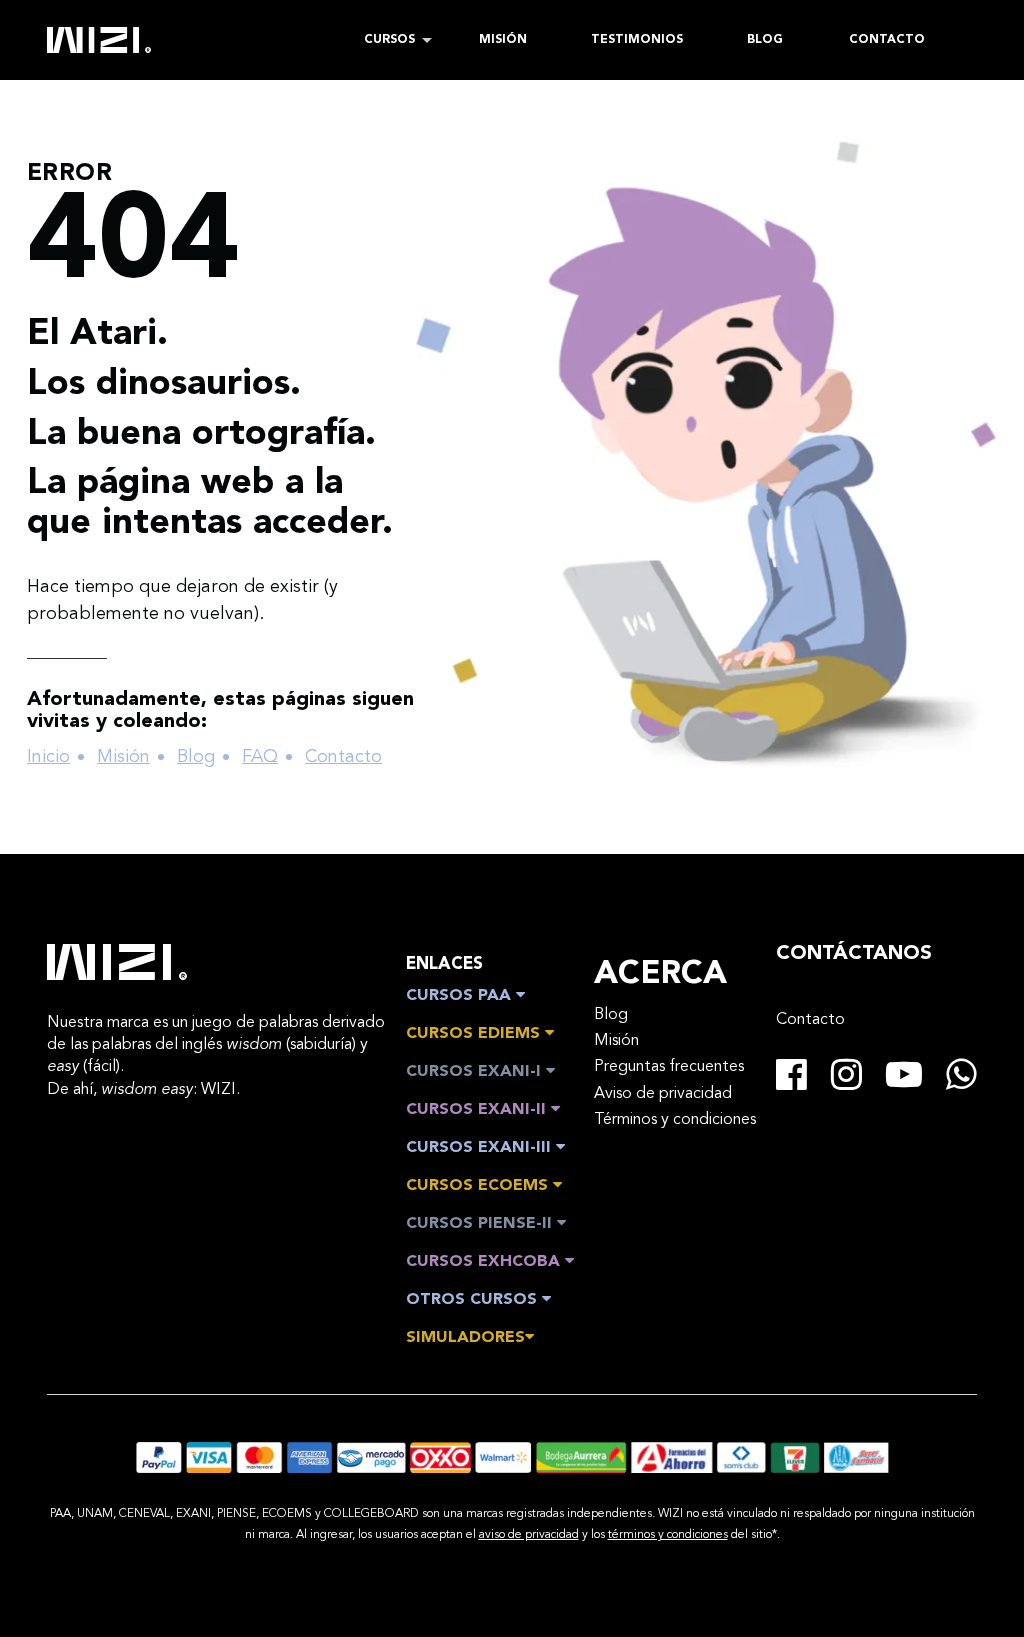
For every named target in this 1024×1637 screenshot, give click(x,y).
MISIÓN (503, 40)
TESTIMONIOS (637, 40)
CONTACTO (887, 40)
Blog (196, 757)
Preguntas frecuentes (669, 1067)
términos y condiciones (668, 1535)
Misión (123, 757)
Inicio (48, 757)
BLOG (765, 40)
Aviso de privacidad (663, 1094)
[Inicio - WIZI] (117, 962)
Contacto (343, 757)
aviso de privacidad (529, 1535)
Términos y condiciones (675, 1120)
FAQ (260, 757)
